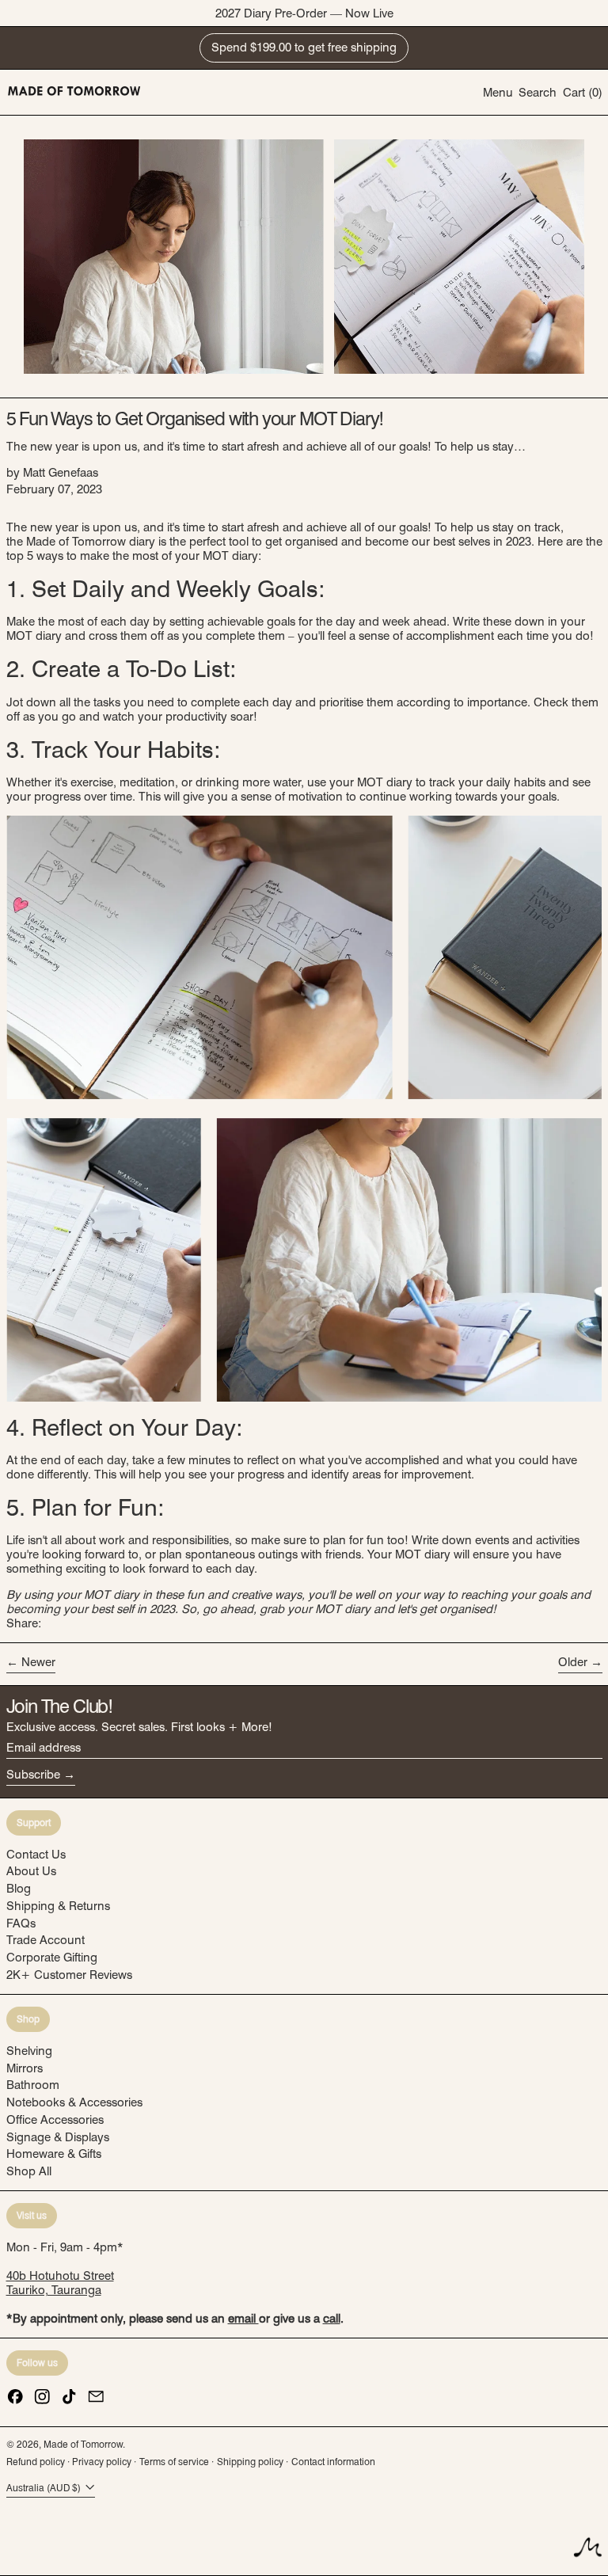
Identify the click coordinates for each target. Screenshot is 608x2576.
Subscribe (33, 1775)
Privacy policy (102, 2462)
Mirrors (25, 2068)
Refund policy (36, 2462)
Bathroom (33, 2085)
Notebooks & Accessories (74, 2102)
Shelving (29, 2051)
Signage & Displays (58, 2137)
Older (573, 1662)
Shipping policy (250, 2462)
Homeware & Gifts (54, 2154)
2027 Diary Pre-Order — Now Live (304, 13)
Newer (38, 1662)
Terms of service (174, 2462)
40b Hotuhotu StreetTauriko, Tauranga (60, 2283)
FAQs (21, 1923)
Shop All (29, 2171)
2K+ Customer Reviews (69, 1975)
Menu (498, 93)
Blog (19, 1889)
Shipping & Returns (58, 1906)
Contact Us (36, 1855)
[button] (538, 92)
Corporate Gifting (52, 1958)
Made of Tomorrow (83, 2444)
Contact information (333, 2462)
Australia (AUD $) (45, 2488)
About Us (31, 1871)
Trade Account (46, 1940)
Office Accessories (55, 2120)
